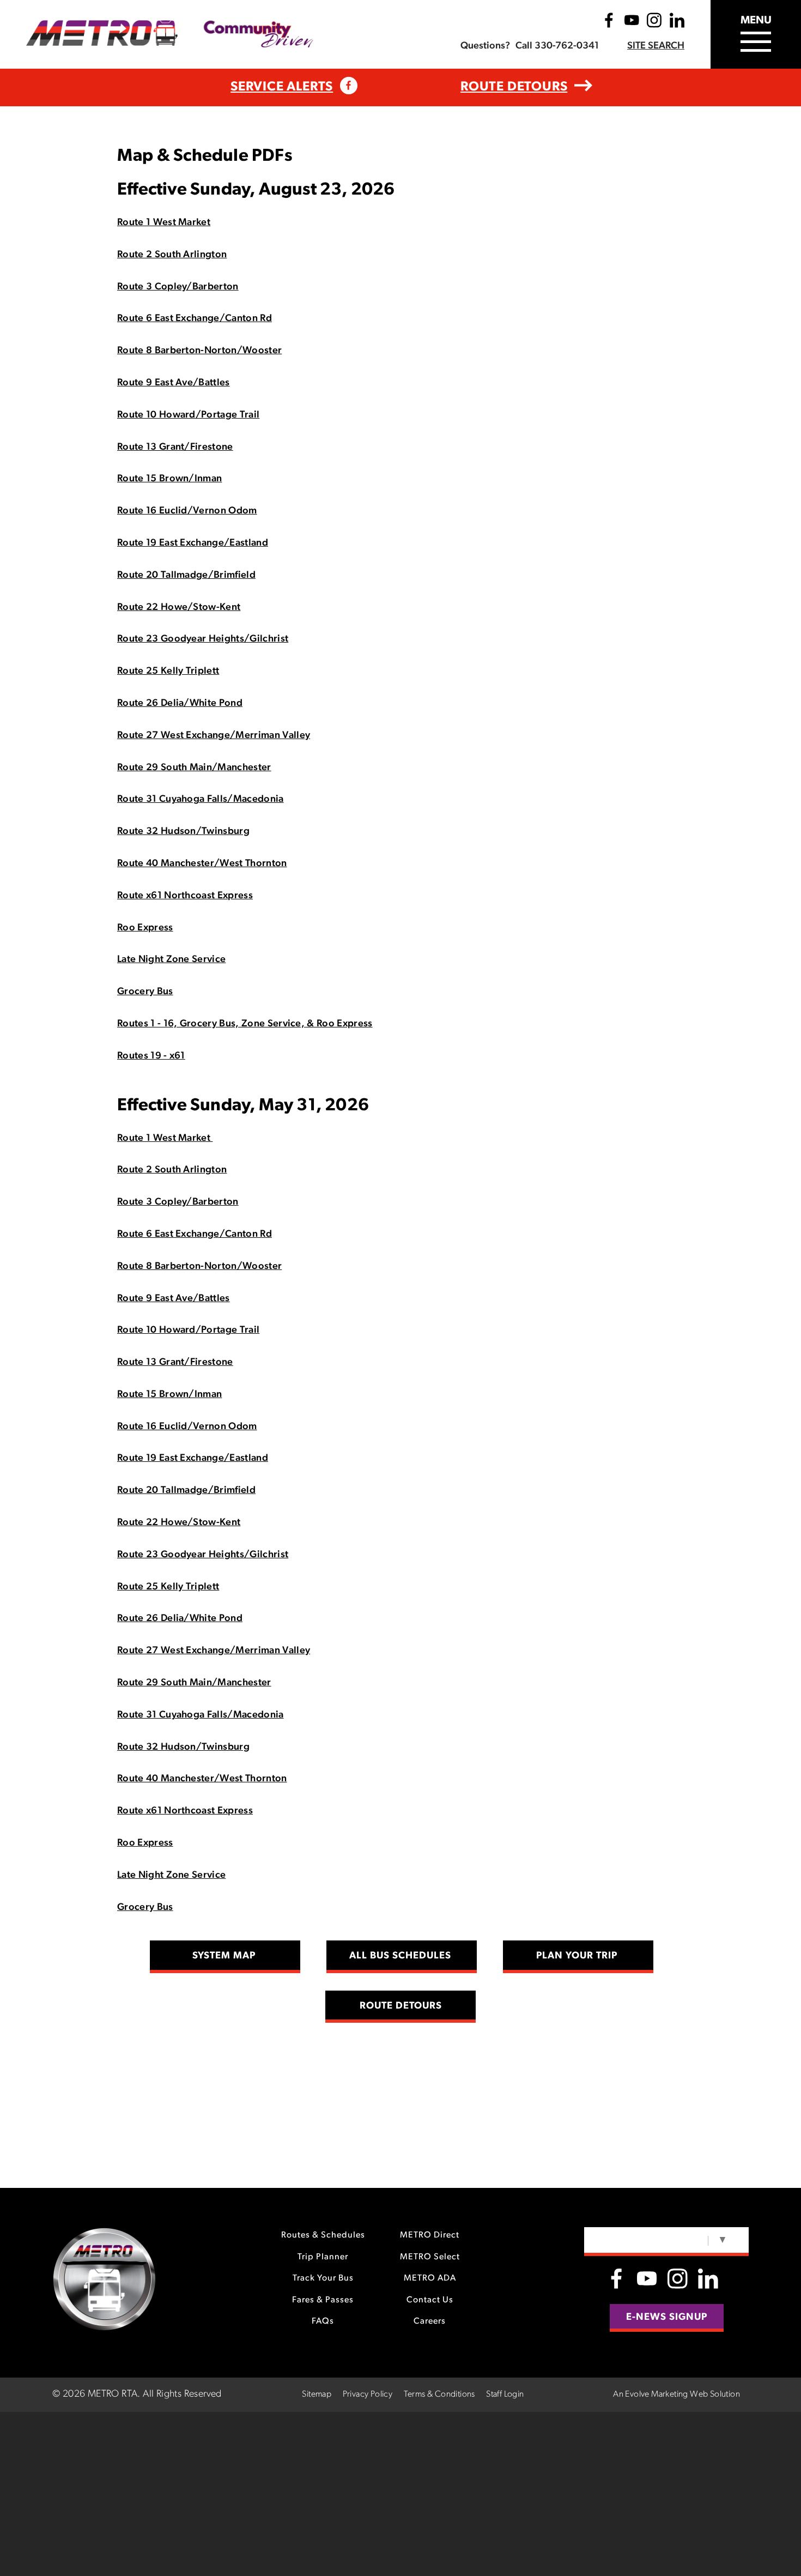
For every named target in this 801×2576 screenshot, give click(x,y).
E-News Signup (667, 2318)
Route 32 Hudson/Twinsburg (183, 832)
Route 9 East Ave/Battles (174, 383)
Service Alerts (282, 87)
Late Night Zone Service (171, 960)
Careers (430, 2321)
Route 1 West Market (164, 223)
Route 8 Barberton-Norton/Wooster (199, 351)
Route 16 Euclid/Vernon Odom (187, 511)
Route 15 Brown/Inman (169, 479)
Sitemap (317, 2394)
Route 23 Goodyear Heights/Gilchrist (203, 639)
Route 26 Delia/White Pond (180, 704)
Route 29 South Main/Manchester (194, 768)
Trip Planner (323, 2257)
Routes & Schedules (323, 2235)
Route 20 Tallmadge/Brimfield (186, 576)
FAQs (323, 2321)
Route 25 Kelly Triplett (168, 672)
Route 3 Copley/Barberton (178, 287)
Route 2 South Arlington (172, 255)
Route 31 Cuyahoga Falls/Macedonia (201, 800)
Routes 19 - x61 (151, 1056)
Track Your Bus (323, 2278)
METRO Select (430, 2257)
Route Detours (514, 87)
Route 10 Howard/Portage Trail (188, 415)
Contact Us (430, 2300)
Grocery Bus (145, 992)
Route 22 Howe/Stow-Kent (179, 608)
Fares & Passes (323, 2300)
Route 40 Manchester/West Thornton (202, 864)
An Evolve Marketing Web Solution (676, 2394)
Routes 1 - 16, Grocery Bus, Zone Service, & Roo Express (245, 1024)
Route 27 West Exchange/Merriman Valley (214, 736)
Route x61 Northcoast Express (185, 896)
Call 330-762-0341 (557, 46)
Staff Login (505, 2394)
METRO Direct (430, 2235)
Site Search (656, 46)
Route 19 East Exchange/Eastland (193, 543)
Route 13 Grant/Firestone (175, 448)
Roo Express (145, 928)
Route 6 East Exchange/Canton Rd (195, 319)
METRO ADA (430, 2278)
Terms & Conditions (439, 2394)
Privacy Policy (368, 2394)
